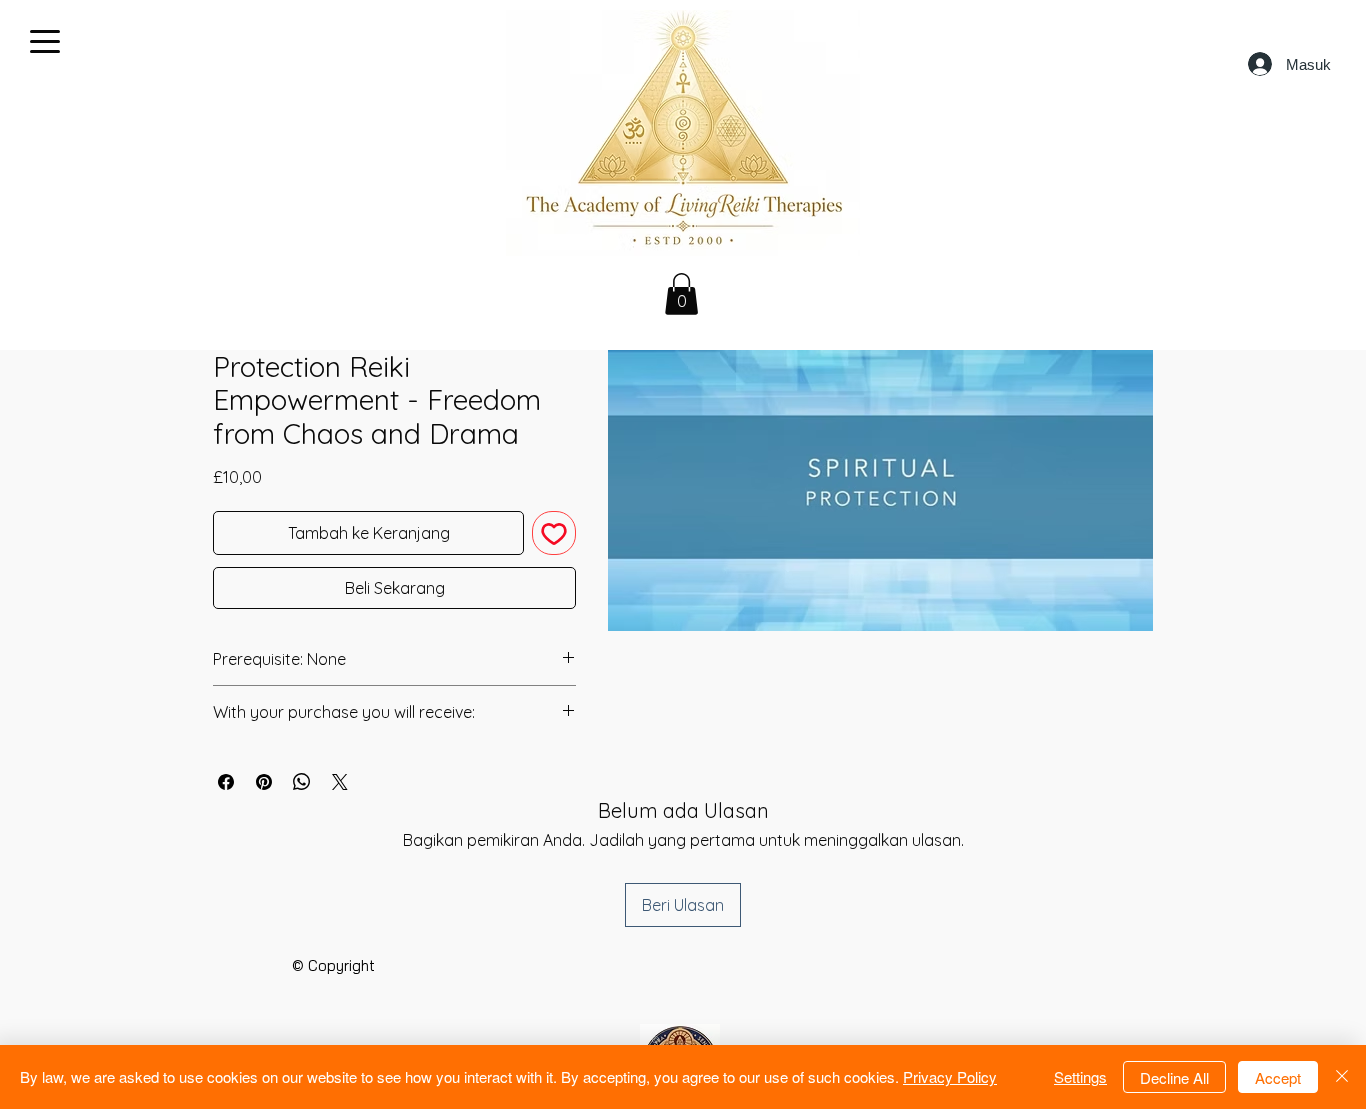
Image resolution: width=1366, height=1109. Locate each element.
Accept (1278, 1077)
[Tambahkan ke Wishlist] (554, 533)
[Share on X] (340, 782)
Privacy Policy (950, 1076)
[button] (681, 294)
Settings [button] (1080, 1076)
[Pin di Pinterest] (264, 782)
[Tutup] (1342, 1077)
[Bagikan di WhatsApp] (302, 782)
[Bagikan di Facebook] (226, 782)
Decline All (1174, 1077)
